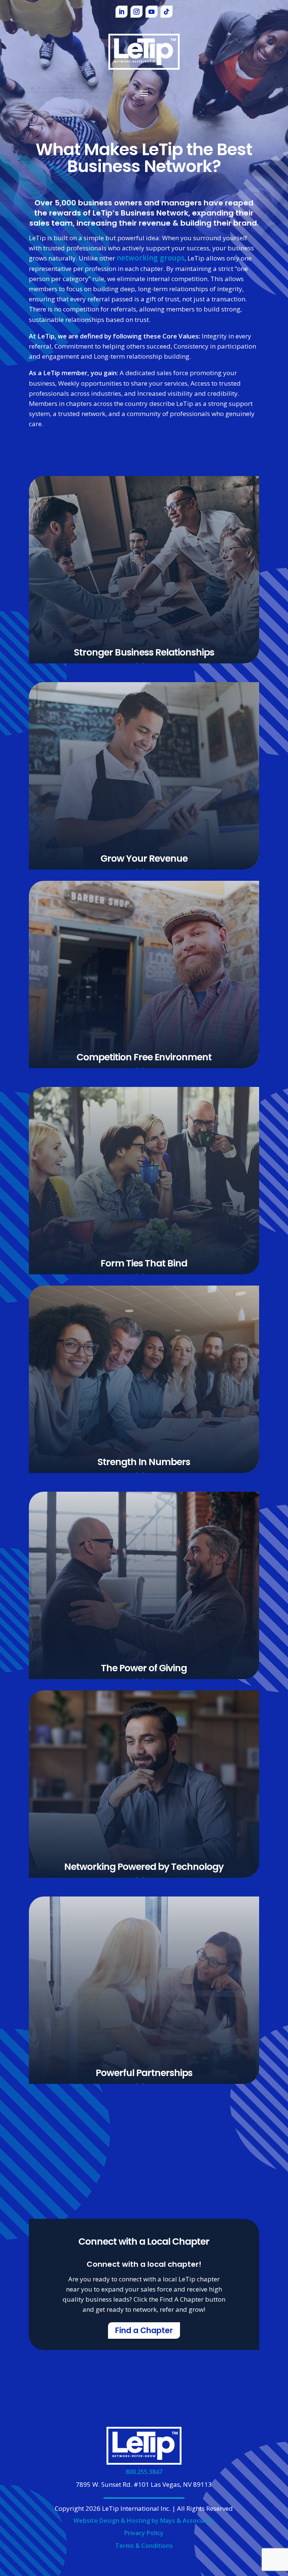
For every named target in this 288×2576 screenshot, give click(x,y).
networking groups (151, 258)
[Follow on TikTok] (166, 12)
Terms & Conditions (144, 2546)
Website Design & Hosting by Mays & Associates (144, 2521)
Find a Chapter (144, 2331)
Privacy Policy (144, 2533)
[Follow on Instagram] (136, 12)
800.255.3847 (144, 2472)
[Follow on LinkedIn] (121, 12)
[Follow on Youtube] (151, 12)
